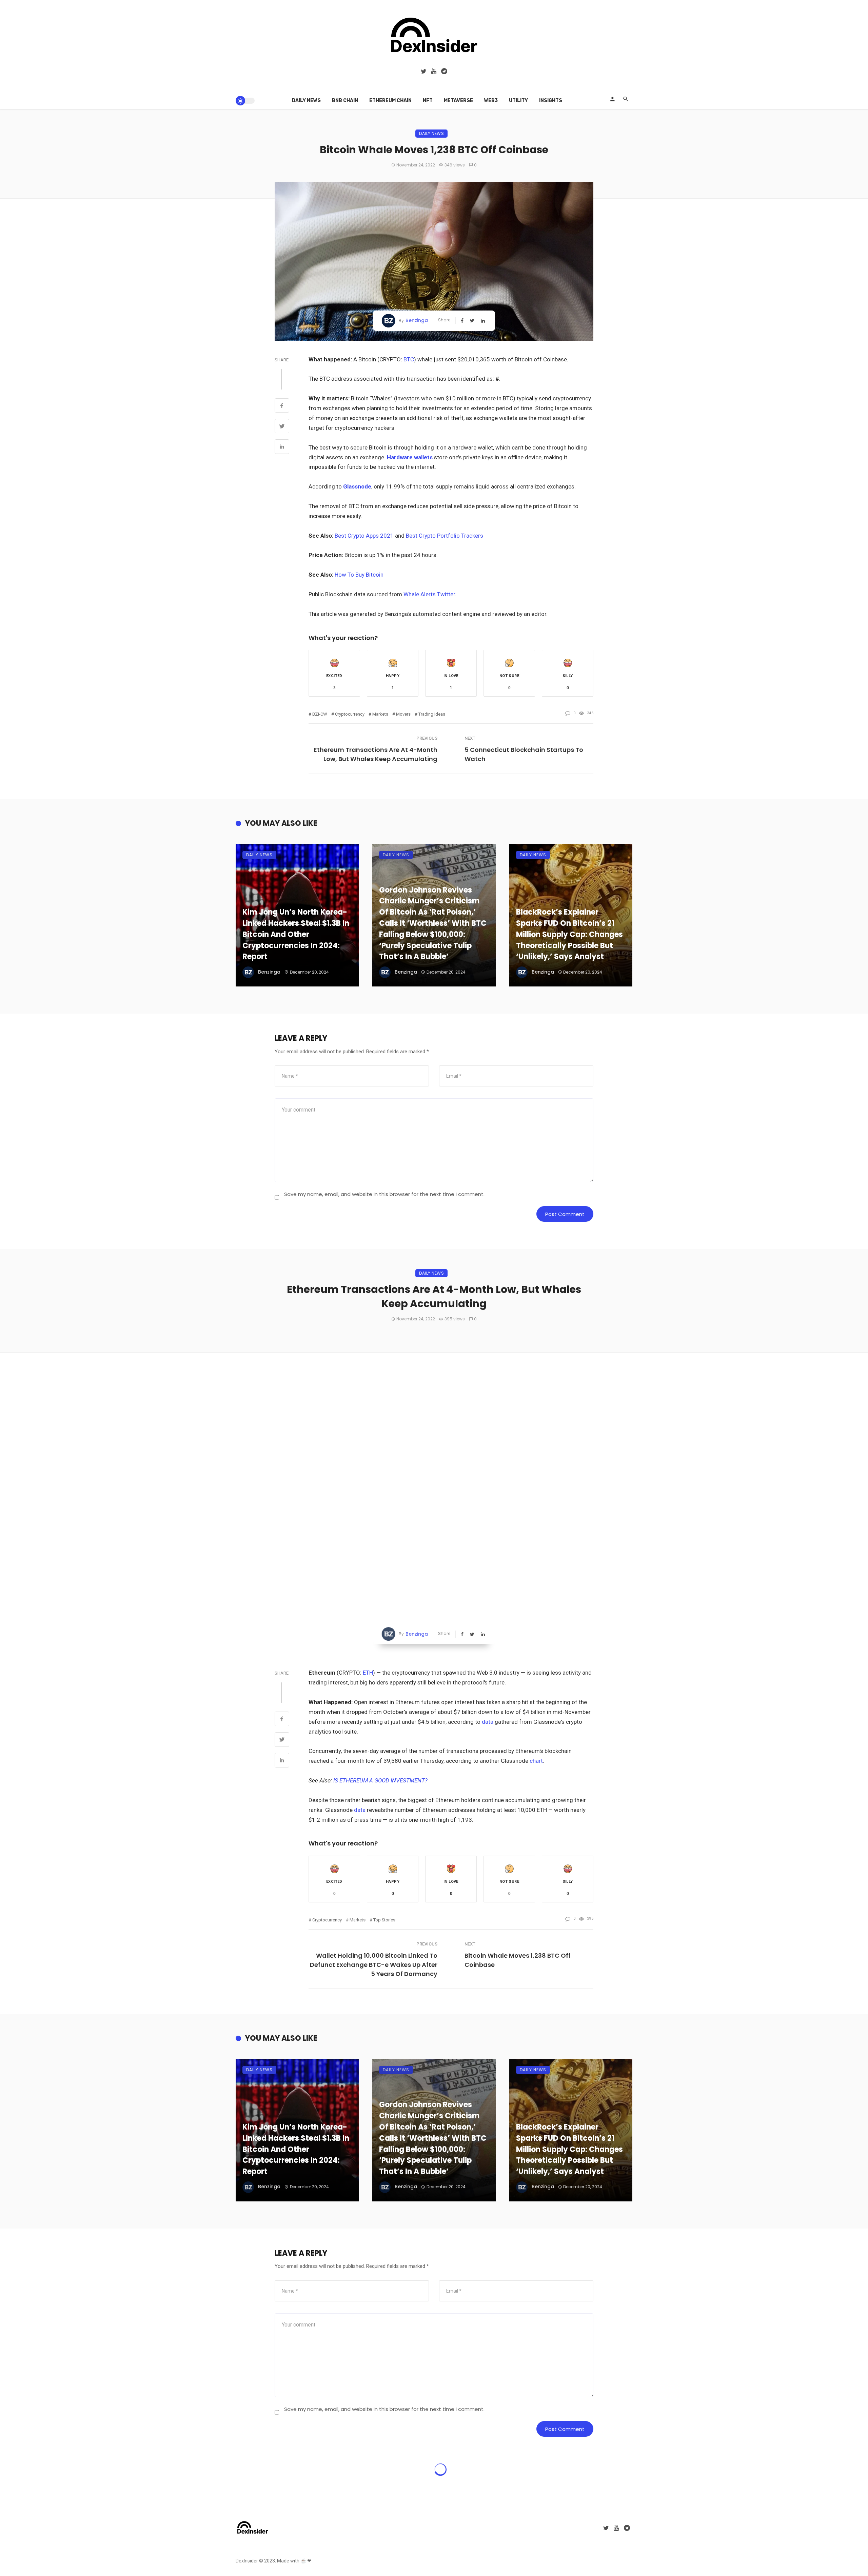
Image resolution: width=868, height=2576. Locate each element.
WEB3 (491, 101)
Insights (551, 101)
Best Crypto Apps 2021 (364, 536)
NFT (428, 101)
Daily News (306, 101)
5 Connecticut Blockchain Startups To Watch (524, 754)
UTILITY (518, 101)
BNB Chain (345, 101)
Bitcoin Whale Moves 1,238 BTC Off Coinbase (518, 1801)
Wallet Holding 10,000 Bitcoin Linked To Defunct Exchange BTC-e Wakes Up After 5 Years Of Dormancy (374, 1805)
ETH (368, 1513)
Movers (403, 714)
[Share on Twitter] (282, 427)
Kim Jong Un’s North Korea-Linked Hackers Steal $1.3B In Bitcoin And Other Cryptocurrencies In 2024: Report (296, 934)
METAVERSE (458, 101)
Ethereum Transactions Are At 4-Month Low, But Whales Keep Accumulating (376, 754)
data (488, 1562)
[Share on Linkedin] (282, 447)
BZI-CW (320, 714)
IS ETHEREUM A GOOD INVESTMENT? (380, 1621)
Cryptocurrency (350, 714)
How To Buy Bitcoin (359, 575)
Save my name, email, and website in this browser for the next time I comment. (384, 1194)
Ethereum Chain (390, 101)
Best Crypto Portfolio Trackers (445, 536)
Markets (380, 714)
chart (536, 1601)
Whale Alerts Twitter (429, 594)
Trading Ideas (432, 714)
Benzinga (417, 320)
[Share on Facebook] (282, 406)
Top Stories (384, 1761)
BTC (409, 359)
